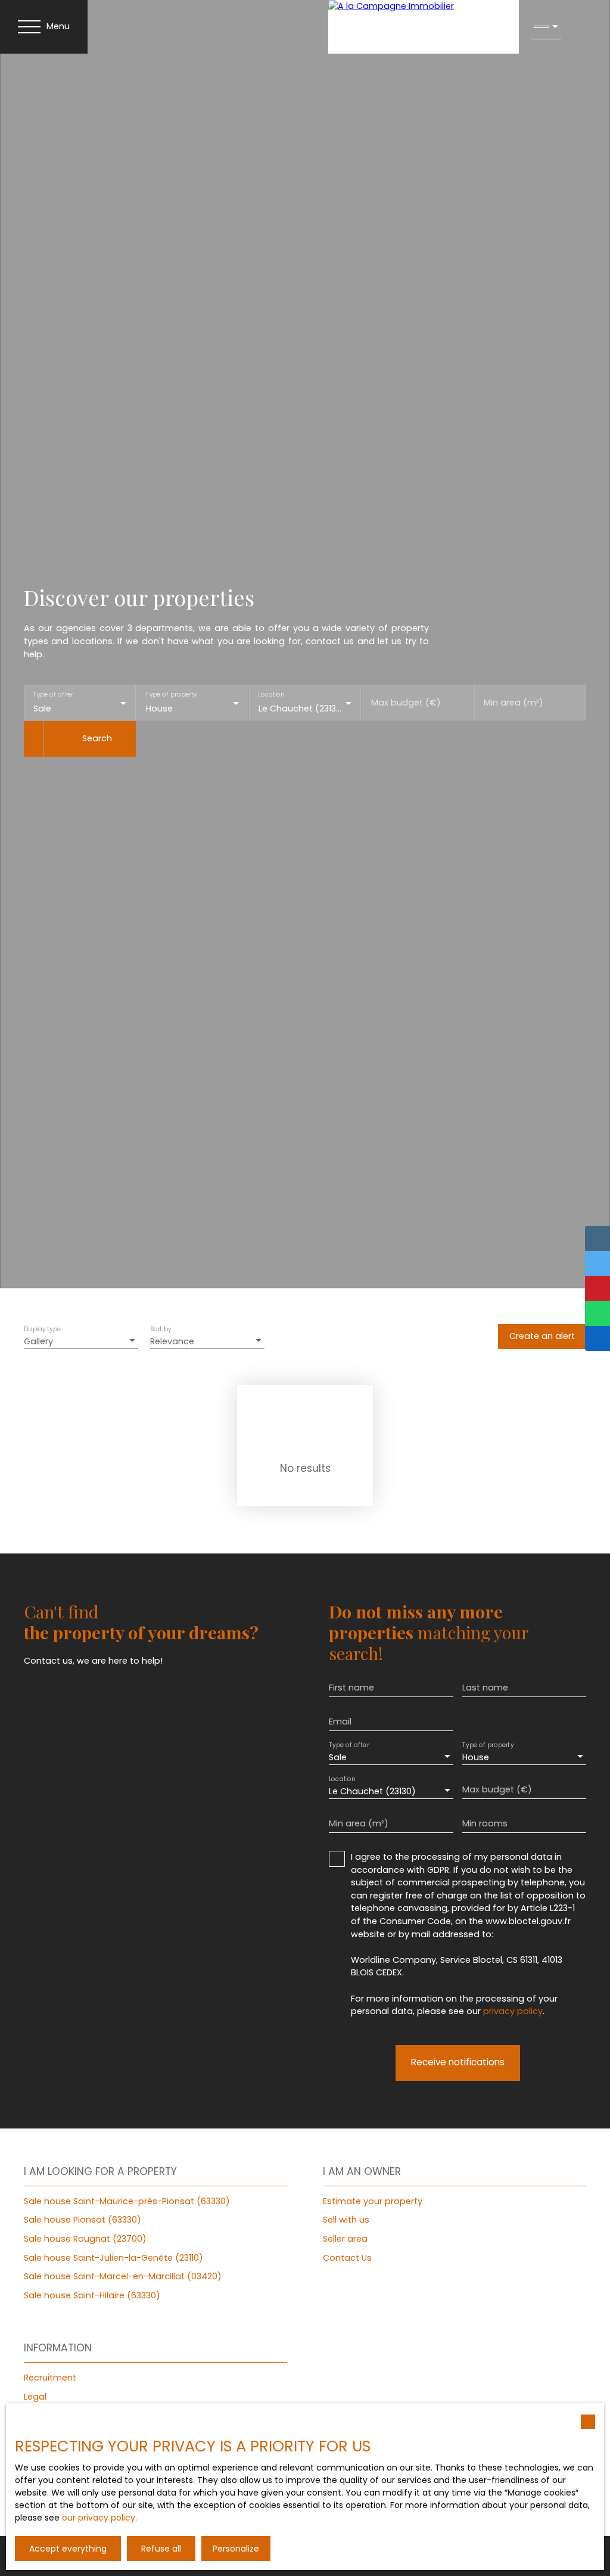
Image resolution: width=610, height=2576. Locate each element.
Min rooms (485, 1823)
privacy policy (513, 2011)
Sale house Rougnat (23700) (85, 2239)
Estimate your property (373, 2201)
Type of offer (53, 695)
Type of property (171, 695)
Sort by (161, 1329)
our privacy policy (99, 2518)
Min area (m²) (513, 703)
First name (351, 1688)
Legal (35, 2397)
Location (271, 695)
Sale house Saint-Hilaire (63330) (92, 2295)
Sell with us (346, 2220)
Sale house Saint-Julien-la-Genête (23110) (113, 2258)
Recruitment (50, 2378)
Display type (42, 1329)
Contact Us (347, 2258)
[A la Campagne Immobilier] (424, 27)
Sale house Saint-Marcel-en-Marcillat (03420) (123, 2276)
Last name (485, 1688)
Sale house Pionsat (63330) (83, 2220)
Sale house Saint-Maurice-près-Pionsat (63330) (127, 2201)
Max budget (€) (406, 703)
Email (340, 1722)
